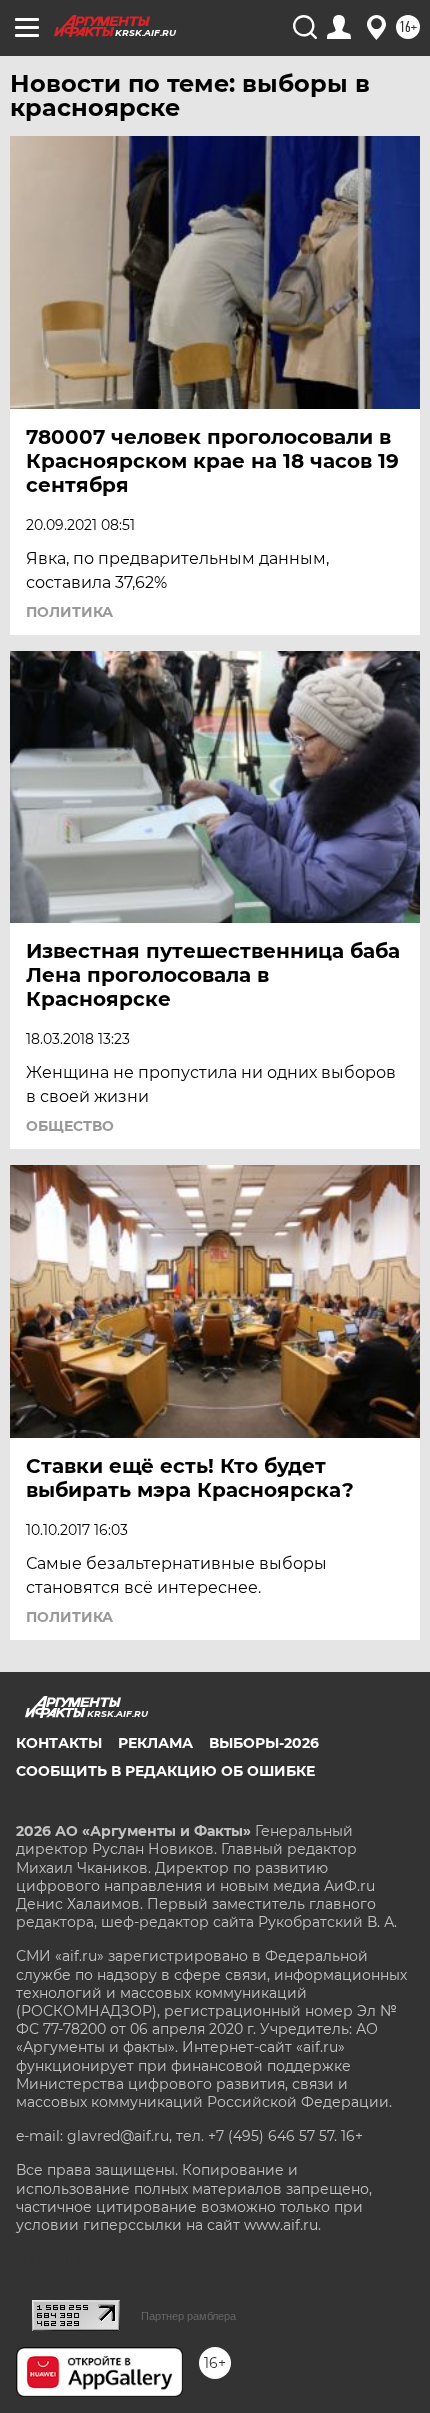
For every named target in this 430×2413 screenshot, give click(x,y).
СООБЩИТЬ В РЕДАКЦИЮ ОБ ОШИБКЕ (165, 1771)
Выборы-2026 (264, 1743)
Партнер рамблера (188, 2316)
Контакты (59, 1743)
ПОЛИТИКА (69, 612)
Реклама (155, 1743)
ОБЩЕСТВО (70, 1126)
